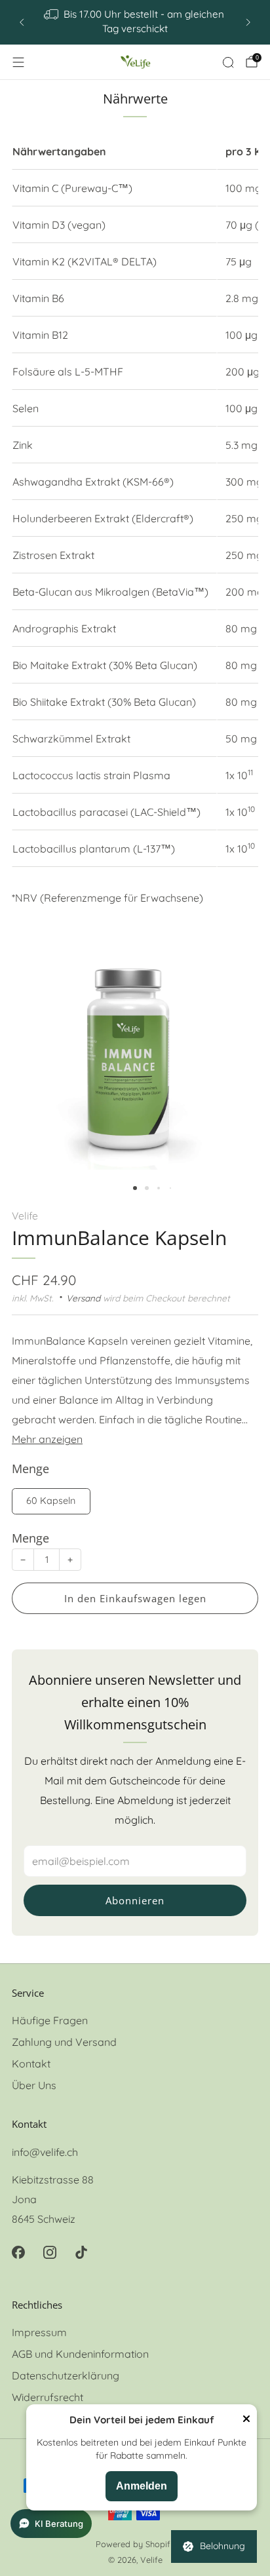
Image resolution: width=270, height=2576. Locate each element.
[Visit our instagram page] (50, 2252)
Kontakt (31, 2064)
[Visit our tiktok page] (81, 2252)
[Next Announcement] (248, 22)
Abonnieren (135, 1900)
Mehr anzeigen (47, 1439)
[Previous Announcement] (22, 22)
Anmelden (142, 2486)
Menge (30, 1538)
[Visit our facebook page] (18, 2252)
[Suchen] (228, 62)
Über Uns (34, 2085)
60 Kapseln (51, 1501)
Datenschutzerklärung (66, 2375)
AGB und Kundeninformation (80, 2354)
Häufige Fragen (50, 2020)
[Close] (246, 2420)
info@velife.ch (45, 2152)
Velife (25, 1216)
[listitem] (135, 22)
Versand (83, 1298)
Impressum (39, 2332)
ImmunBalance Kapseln (119, 1238)
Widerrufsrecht (48, 2397)
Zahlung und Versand (64, 2042)
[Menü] (18, 62)
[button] (135, 1188)
